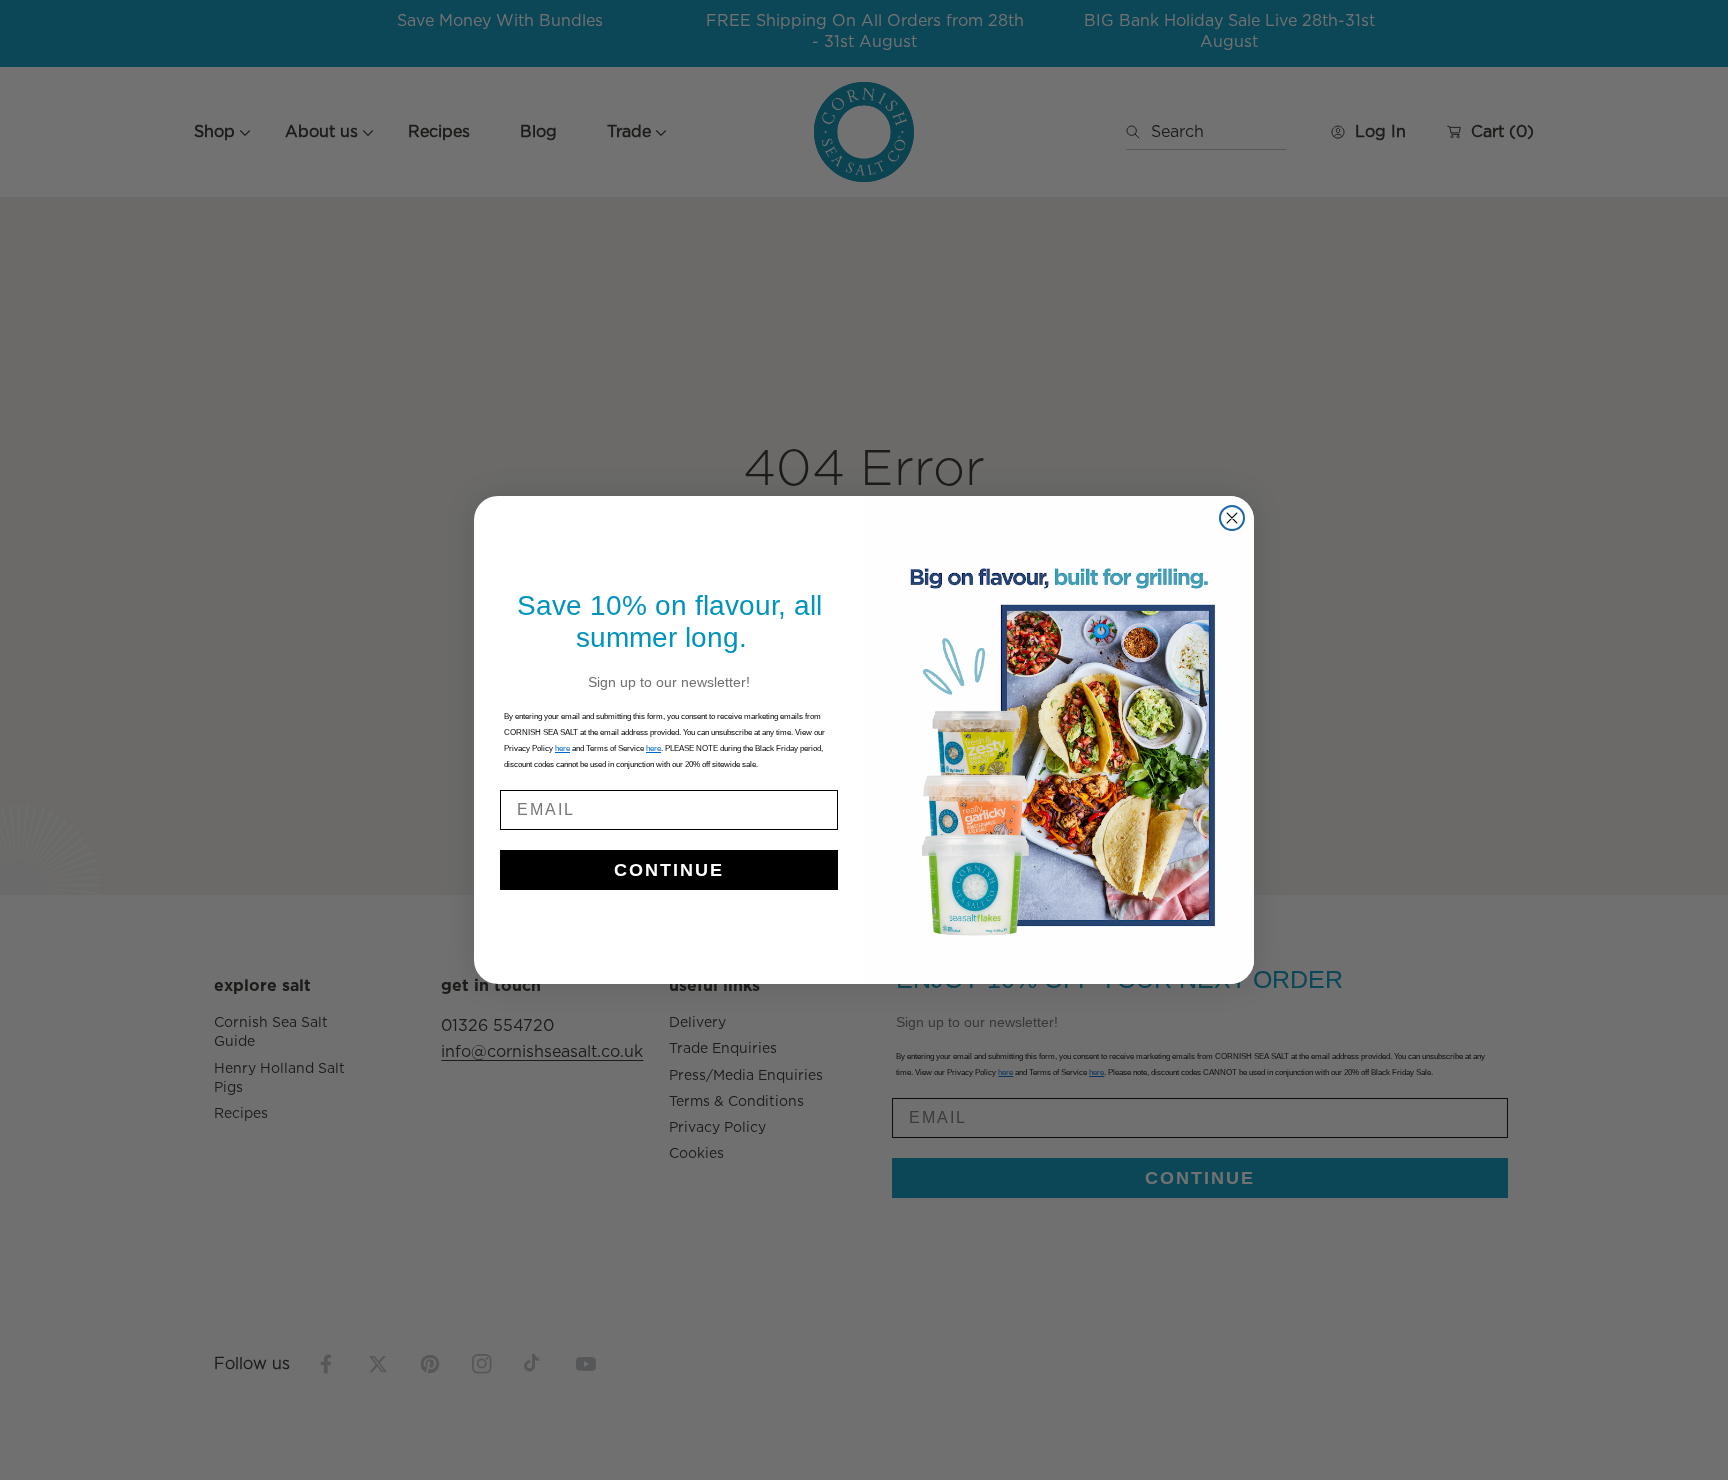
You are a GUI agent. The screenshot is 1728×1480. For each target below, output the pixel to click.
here (653, 748)
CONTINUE (669, 870)
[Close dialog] (1232, 518)
